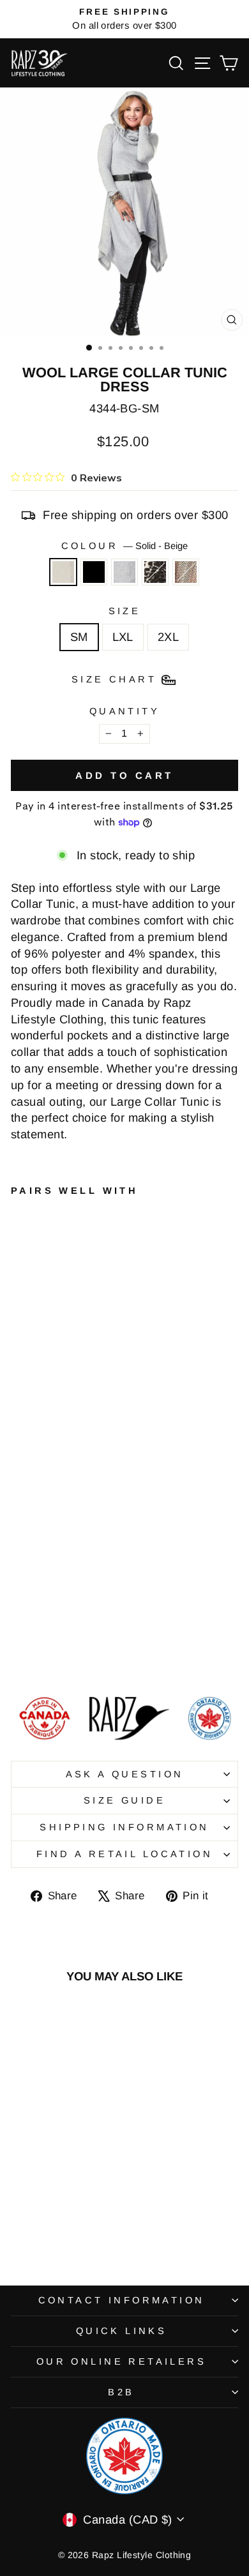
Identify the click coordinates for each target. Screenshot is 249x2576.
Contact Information (122, 2300)
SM (79, 637)
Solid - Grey (124, 572)
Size (125, 611)
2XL (168, 637)
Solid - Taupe (186, 572)
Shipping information (124, 1827)
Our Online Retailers (121, 2361)
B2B (121, 2392)
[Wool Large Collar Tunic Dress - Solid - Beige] (18, 1653)
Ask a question (125, 1774)
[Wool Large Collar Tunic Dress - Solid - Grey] (48, 1653)
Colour (125, 546)
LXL (123, 637)
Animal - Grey (155, 572)
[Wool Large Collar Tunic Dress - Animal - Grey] (62, 1653)
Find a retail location (124, 1854)
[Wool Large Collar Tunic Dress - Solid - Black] (33, 1653)
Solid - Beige (63, 572)
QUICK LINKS (122, 2331)
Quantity (124, 711)
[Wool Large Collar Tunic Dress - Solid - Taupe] (77, 1653)
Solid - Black (94, 572)
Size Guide (124, 1800)
